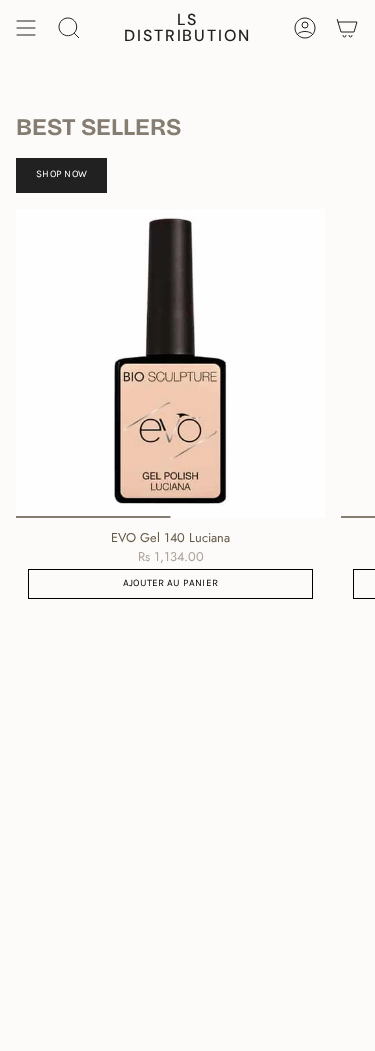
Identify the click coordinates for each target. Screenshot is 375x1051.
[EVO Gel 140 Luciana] (170, 363)
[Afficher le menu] (26, 28)
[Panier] (347, 28)
